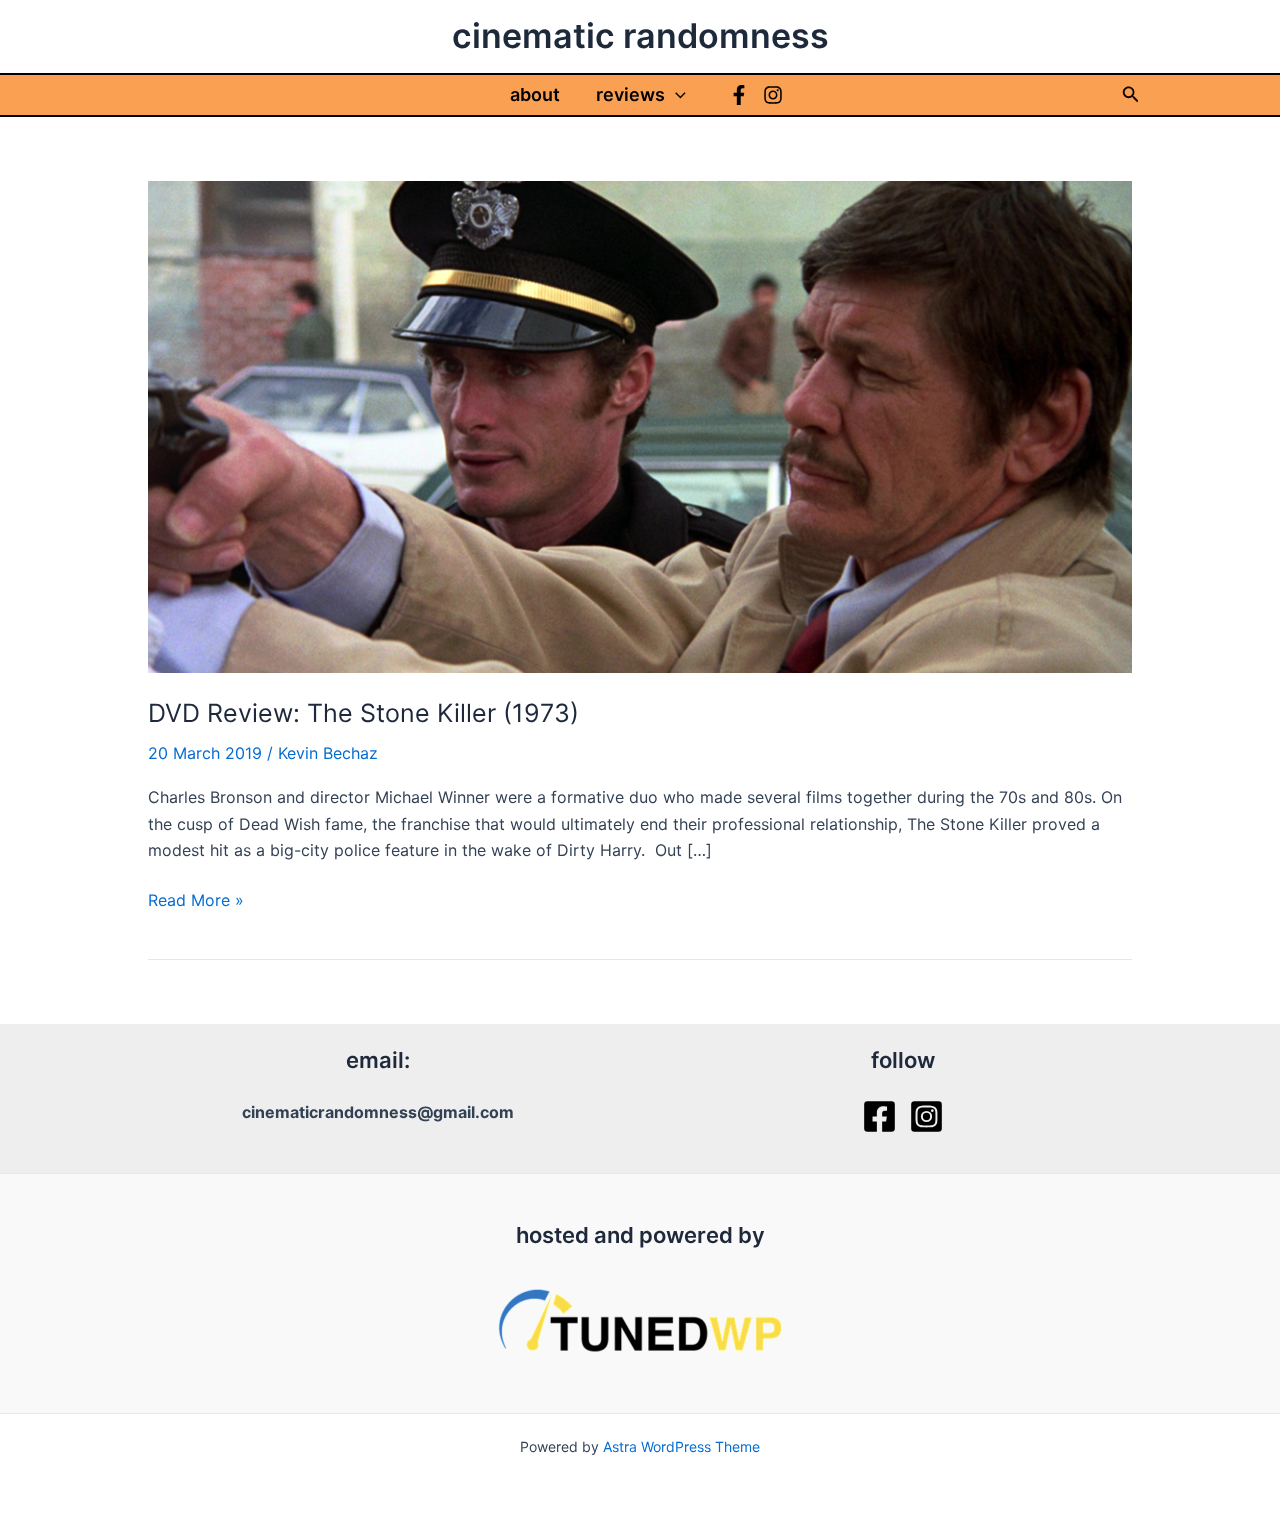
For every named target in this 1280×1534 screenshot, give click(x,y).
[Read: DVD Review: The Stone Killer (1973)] (640, 425)
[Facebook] (739, 95)
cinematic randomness (640, 35)
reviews (630, 94)
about (535, 94)
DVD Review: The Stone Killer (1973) (363, 713)
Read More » (196, 901)
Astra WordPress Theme (681, 1446)
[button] (675, 95)
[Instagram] (773, 95)
